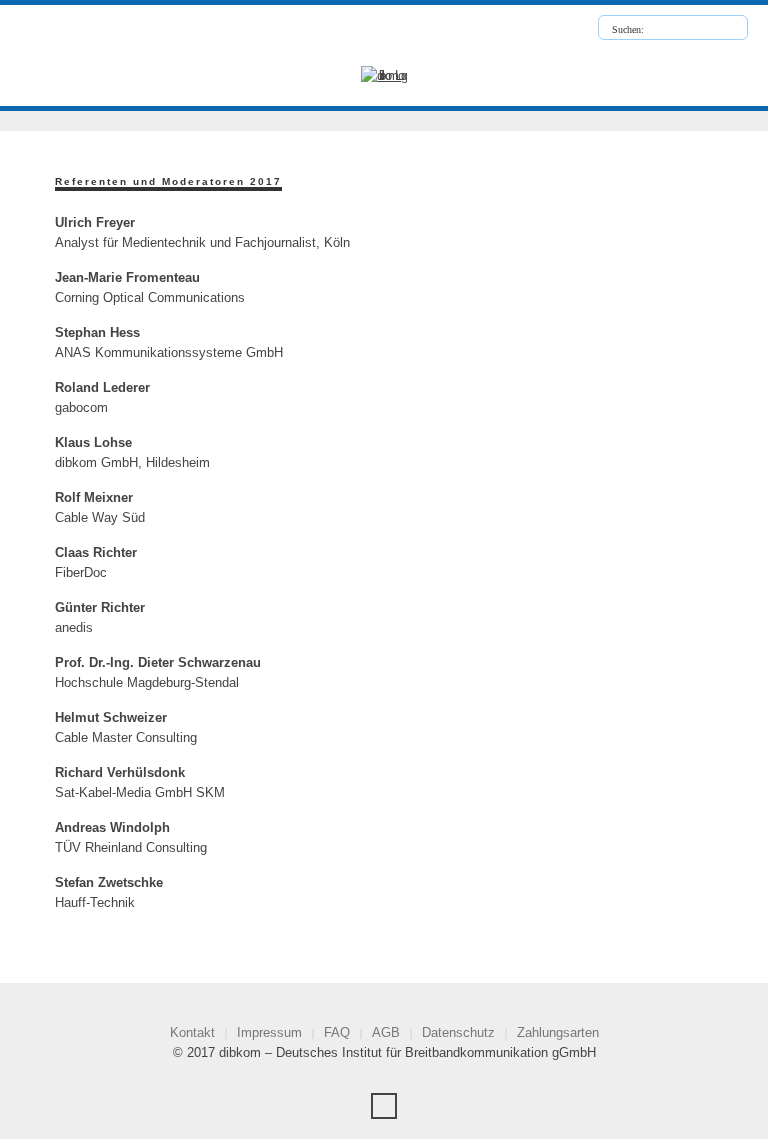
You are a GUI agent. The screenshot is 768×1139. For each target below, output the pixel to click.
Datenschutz (458, 1032)
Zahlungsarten (558, 1032)
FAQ (337, 1032)
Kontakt (192, 1032)
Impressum (269, 1032)
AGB (386, 1032)
